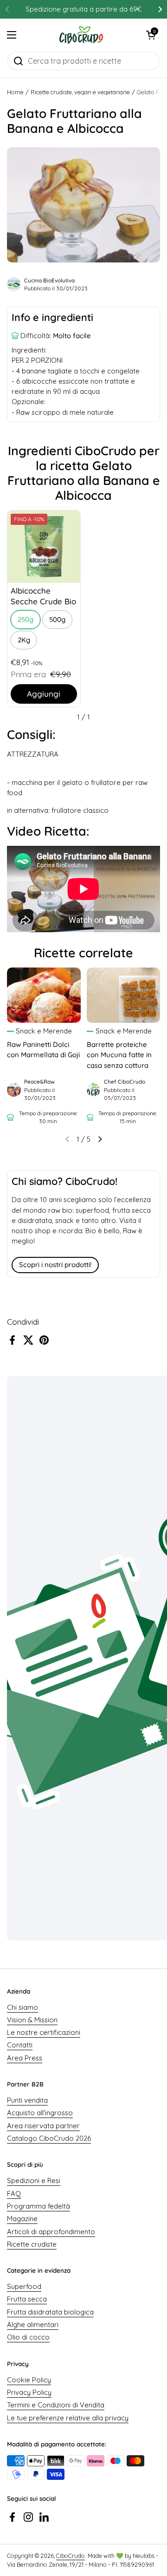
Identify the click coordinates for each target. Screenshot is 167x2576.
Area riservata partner (43, 2126)
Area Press (25, 2058)
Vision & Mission (32, 2020)
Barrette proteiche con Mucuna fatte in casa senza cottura (119, 1055)
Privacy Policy (29, 2392)
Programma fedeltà (39, 2206)
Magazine (22, 2219)
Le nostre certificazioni (44, 2032)
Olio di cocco (28, 2337)
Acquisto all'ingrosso (40, 2113)
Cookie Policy (29, 2380)
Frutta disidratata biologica (50, 2312)
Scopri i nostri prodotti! (55, 1265)
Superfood (24, 2286)
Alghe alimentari (33, 2324)
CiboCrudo (71, 2556)
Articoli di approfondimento (51, 2232)
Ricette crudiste (32, 2244)
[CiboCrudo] (81, 35)
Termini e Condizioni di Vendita (56, 2405)
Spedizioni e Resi (34, 2180)
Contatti (20, 2045)
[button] (151, 35)
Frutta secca (27, 2299)
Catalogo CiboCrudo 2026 (49, 2138)
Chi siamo (22, 2007)
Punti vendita (27, 2100)
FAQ (14, 2194)
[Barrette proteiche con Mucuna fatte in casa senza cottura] (124, 995)
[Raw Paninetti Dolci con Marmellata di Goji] (44, 995)
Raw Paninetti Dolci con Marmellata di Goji (43, 1049)
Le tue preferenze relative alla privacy (68, 2418)
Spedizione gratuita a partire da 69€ (83, 9)
